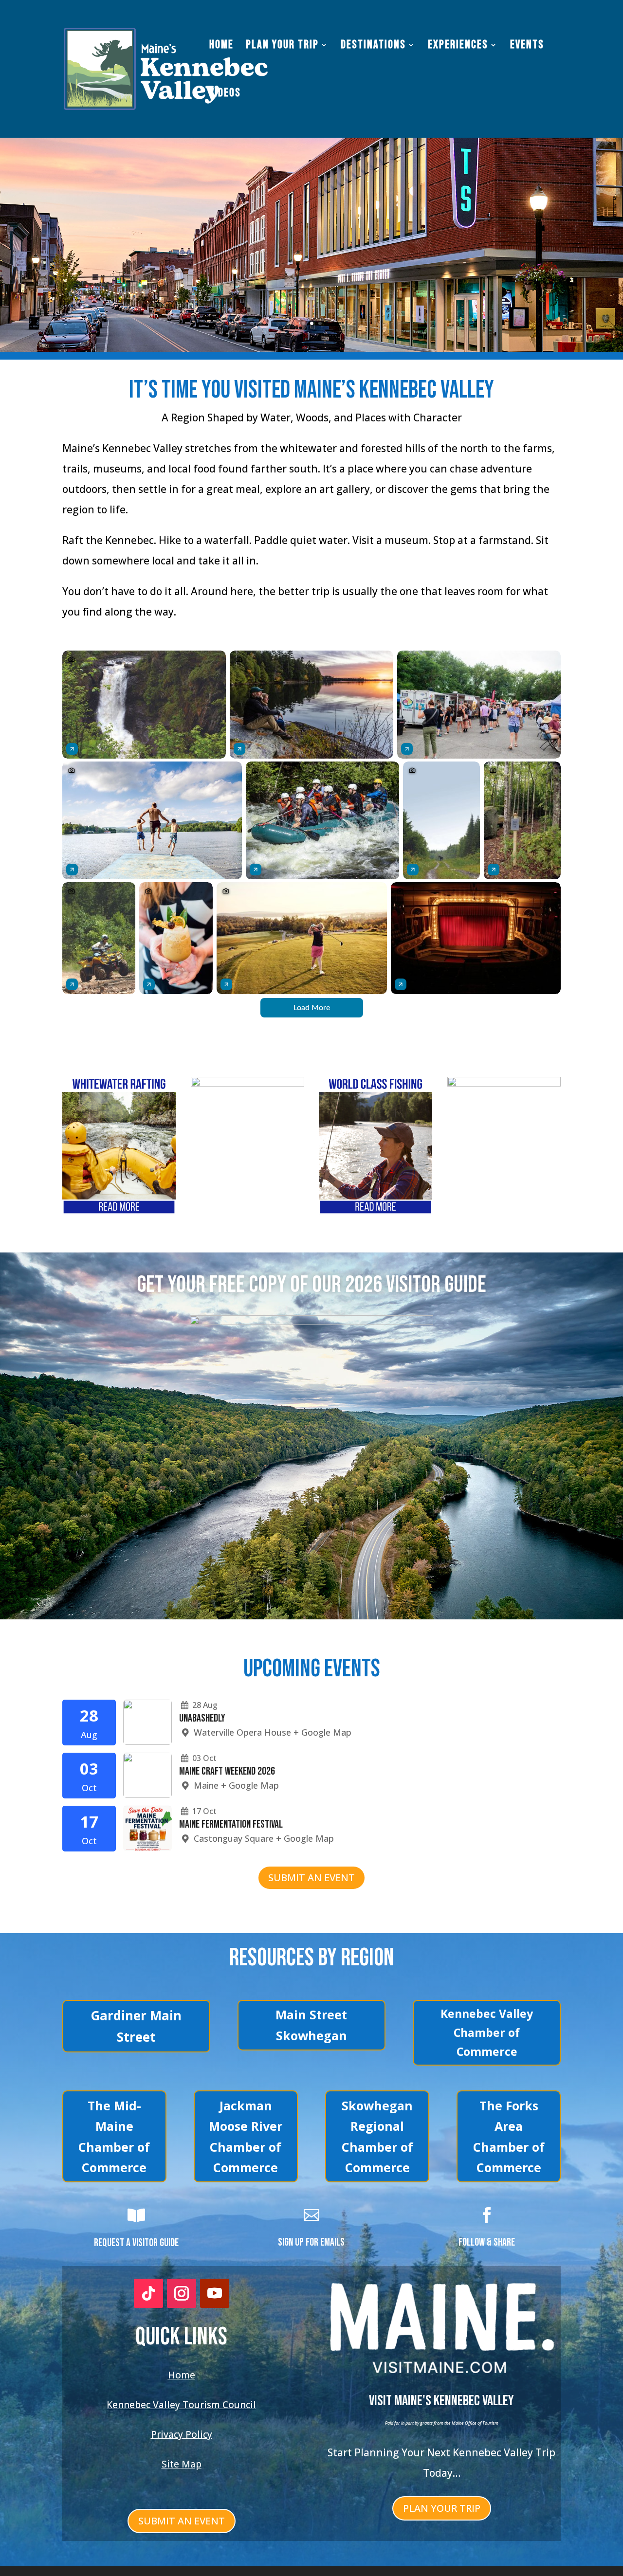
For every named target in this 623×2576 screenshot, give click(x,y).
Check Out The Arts (311, 246)
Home (221, 46)
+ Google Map (322, 1732)
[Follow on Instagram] (182, 2293)
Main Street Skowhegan (311, 2025)
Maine (206, 1785)
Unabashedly (202, 1718)
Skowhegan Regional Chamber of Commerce (377, 2137)
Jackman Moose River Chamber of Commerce (246, 2137)
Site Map (182, 2464)
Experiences (458, 46)
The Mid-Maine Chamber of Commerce (114, 2137)
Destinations (373, 46)
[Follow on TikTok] (148, 2293)
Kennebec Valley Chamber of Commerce (487, 2032)
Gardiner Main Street (136, 2026)
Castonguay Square (234, 1838)
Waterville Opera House (242, 1732)
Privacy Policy (182, 2434)
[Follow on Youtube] (215, 2293)
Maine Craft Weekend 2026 (227, 1771)
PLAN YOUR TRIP (442, 2508)
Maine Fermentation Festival (231, 1824)
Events (527, 46)
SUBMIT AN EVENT (311, 1878)
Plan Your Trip (282, 46)
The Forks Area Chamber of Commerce (509, 2137)
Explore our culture (311, 195)
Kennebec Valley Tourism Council (181, 2405)
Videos (225, 95)
